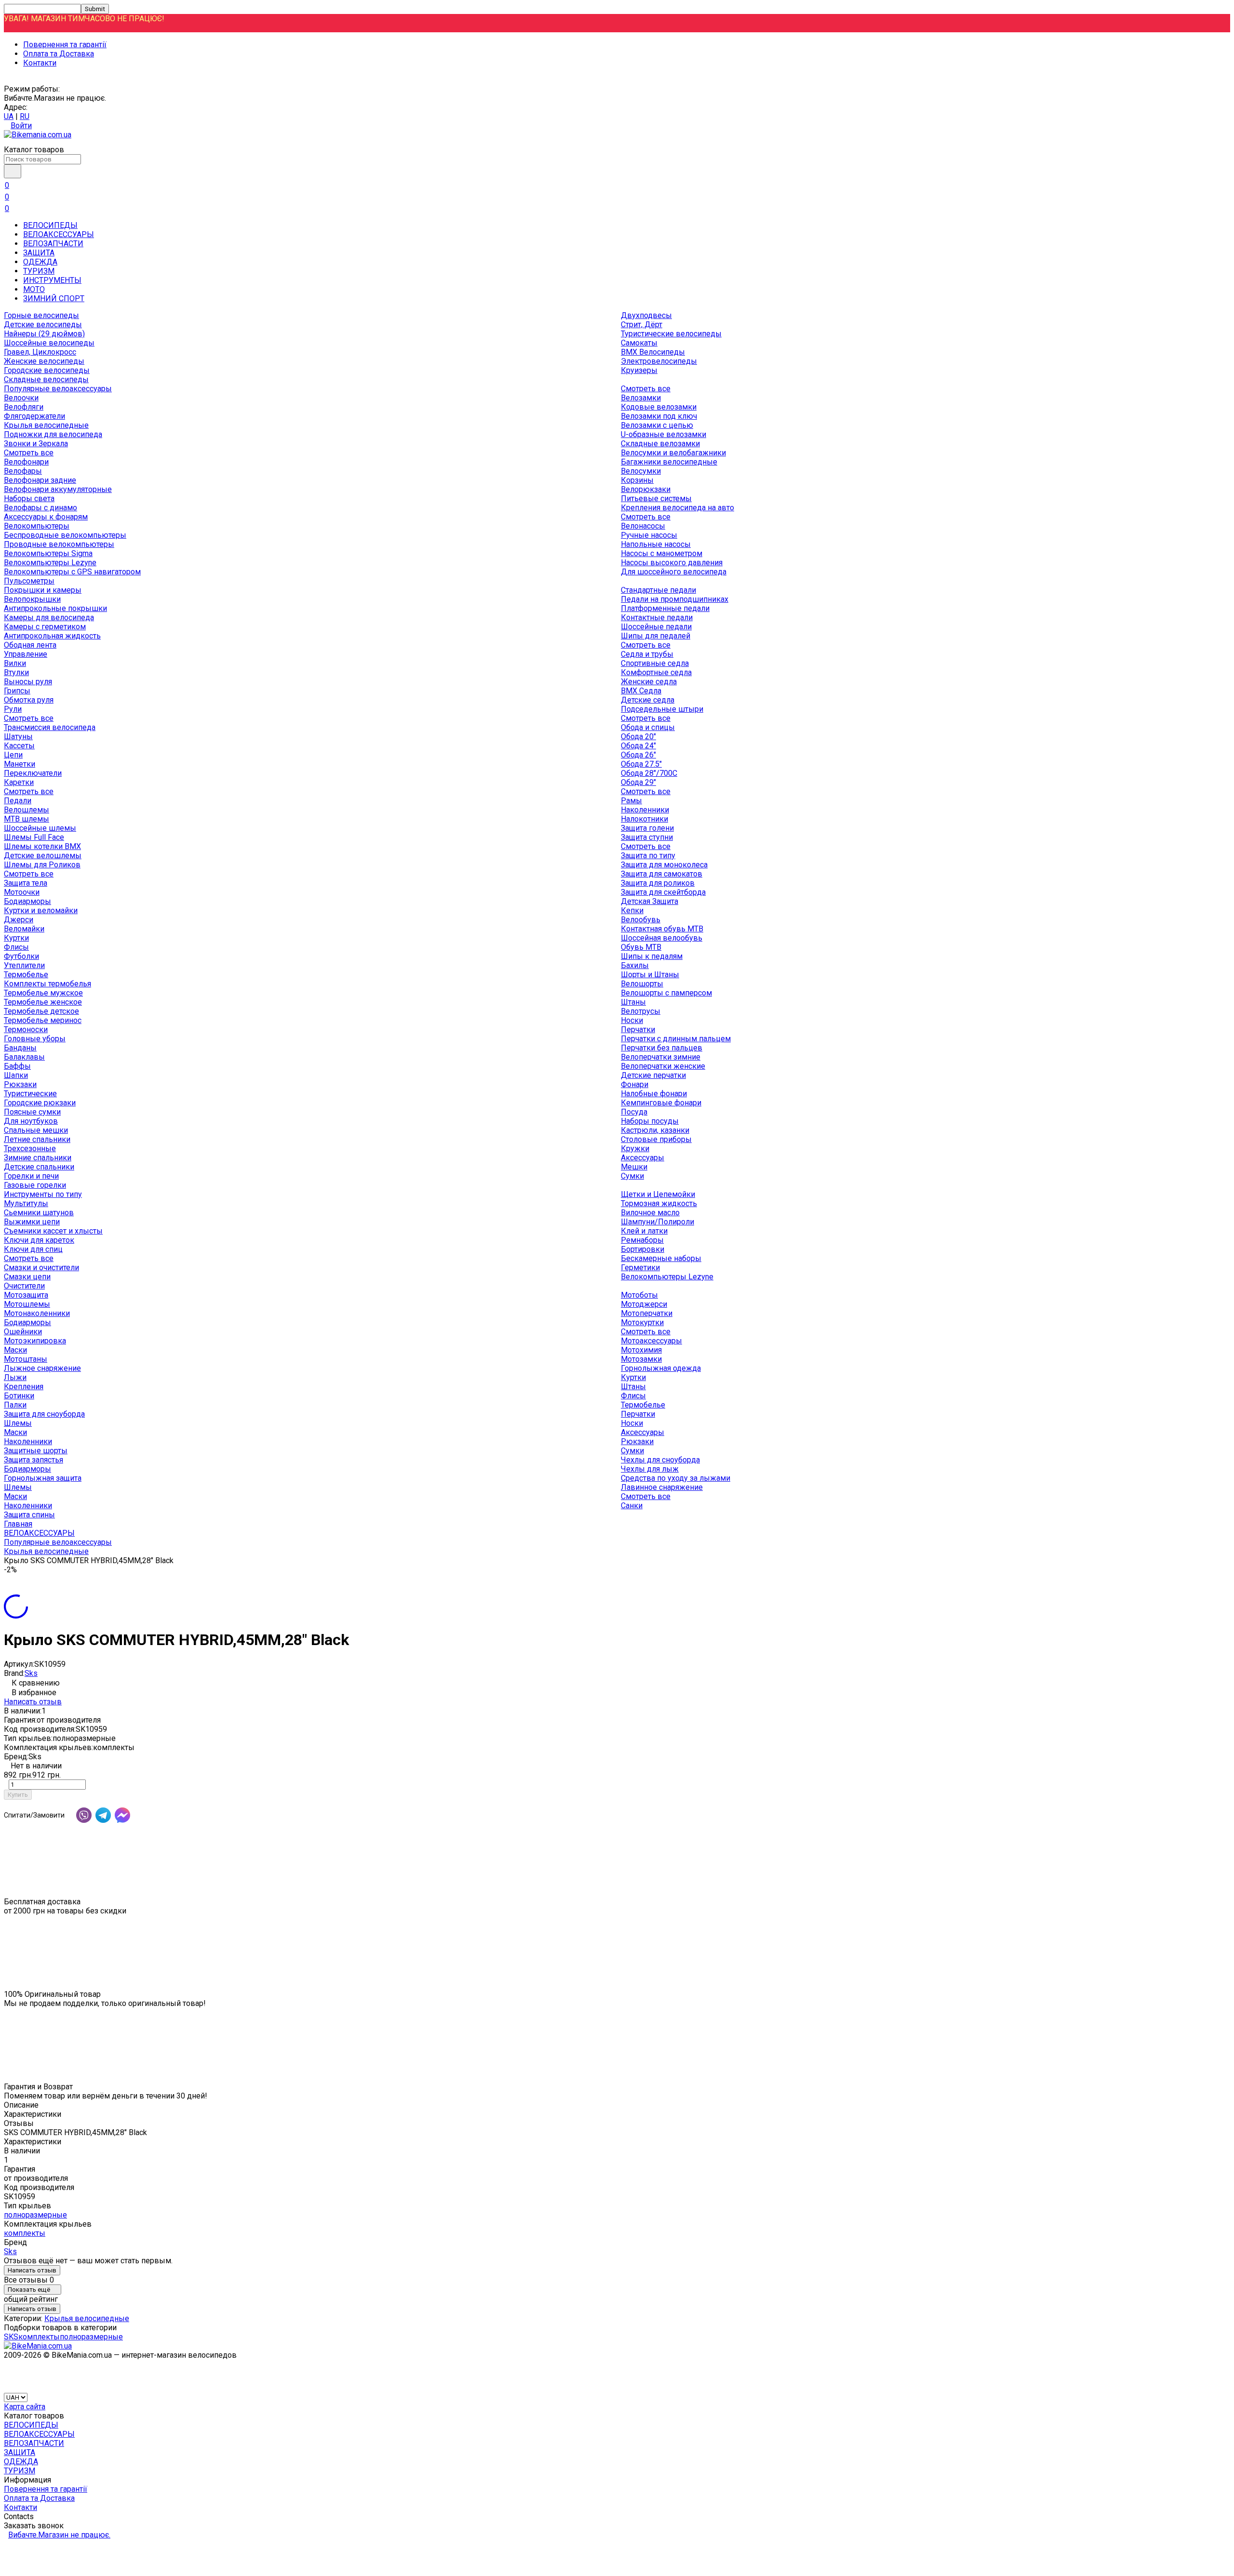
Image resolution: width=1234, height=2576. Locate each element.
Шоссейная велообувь (662, 938)
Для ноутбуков (31, 1121)
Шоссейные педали (656, 627)
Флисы (16, 947)
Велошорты (642, 984)
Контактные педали (657, 617)
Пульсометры (29, 581)
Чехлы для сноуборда (660, 1460)
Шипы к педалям (652, 956)
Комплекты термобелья (47, 984)
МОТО (34, 289)
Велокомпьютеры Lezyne (50, 563)
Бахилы (635, 965)
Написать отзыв (33, 1702)
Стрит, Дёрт (642, 325)
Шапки (16, 1075)
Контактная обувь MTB (662, 929)
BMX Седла (641, 691)
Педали (18, 801)
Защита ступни (647, 837)
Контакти (40, 63)
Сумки (632, 1176)
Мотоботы (639, 1295)
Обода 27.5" (641, 764)
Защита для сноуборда (44, 1414)
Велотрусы (641, 1011)
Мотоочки (22, 892)
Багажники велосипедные (669, 462)
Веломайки (24, 929)
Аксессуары (643, 1158)
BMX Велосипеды (653, 352)
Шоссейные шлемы (40, 828)
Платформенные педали (665, 608)
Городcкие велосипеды (47, 370)
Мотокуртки (642, 1322)
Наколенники (645, 810)
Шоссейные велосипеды (49, 343)
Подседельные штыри (662, 709)
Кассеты (19, 746)
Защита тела (26, 883)
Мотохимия (641, 1350)
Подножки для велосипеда (53, 434)
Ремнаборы (642, 1240)
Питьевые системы (656, 498)
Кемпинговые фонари (661, 1103)
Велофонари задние (40, 480)
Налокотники (644, 819)
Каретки (19, 782)
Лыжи (15, 1377)
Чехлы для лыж (650, 1469)
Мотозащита (26, 1295)
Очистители (24, 1286)
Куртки (16, 938)
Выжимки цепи (32, 1222)
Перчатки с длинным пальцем (676, 1039)
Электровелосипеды (659, 361)
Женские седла (649, 682)
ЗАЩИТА (39, 253)
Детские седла (648, 700)
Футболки (21, 956)
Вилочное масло (650, 1213)
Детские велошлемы (43, 856)
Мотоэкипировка (35, 1341)
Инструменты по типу (43, 1194)
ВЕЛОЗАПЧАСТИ (53, 244)
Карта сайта (25, 2407)
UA (9, 116)
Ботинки (19, 1396)
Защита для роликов (658, 883)
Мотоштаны (26, 1359)
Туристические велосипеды (671, 334)
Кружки (635, 1149)
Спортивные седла (655, 663)
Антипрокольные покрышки (55, 608)
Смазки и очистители (41, 1268)
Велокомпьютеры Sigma (48, 553)
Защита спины (29, 1515)
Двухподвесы (646, 315)
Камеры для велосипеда (49, 617)
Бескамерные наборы (661, 1258)
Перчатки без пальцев (662, 1048)
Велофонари (26, 462)
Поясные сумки (32, 1112)
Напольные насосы (656, 544)
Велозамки (641, 398)
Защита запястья (34, 1460)
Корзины (637, 480)
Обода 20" (638, 737)
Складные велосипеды (46, 379)
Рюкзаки (20, 1084)
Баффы (17, 1066)
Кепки (632, 910)
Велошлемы (27, 810)
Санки (632, 1506)
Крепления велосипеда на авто (677, 508)
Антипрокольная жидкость (52, 636)
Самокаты (639, 343)
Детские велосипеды (43, 325)
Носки (632, 1020)
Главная (18, 1524)
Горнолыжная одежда (661, 1368)
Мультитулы (26, 1203)
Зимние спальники (38, 1158)
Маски (15, 1350)
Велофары (23, 471)
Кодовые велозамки (659, 407)
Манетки (20, 764)
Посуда (634, 1112)
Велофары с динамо (40, 508)
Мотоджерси (644, 1304)
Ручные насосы (649, 535)
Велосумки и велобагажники (673, 453)
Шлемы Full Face (34, 837)
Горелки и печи (31, 1176)
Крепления (24, 1387)
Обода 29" (638, 782)
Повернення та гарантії (65, 45)
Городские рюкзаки (40, 1103)
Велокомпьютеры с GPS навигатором (72, 572)
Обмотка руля (29, 700)
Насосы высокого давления (672, 563)
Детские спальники (39, 1167)
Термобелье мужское (43, 993)
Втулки (16, 672)
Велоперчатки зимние (661, 1057)
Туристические (30, 1094)
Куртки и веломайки (41, 910)
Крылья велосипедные (46, 425)
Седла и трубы (647, 654)
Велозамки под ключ (659, 416)
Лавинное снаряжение (662, 1487)
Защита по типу (648, 856)
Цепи (13, 755)
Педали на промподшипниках (675, 599)
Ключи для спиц (33, 1249)
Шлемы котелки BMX (42, 846)
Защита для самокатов (662, 874)
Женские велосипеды (44, 361)
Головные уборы (35, 1039)
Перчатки (638, 1029)
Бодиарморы (27, 901)
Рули (13, 709)
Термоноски (26, 1029)
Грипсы (17, 691)
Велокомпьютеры (37, 526)
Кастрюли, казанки (655, 1130)
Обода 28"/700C (649, 773)
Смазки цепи (27, 1277)
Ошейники (23, 1332)
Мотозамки (641, 1359)
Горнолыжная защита (43, 1478)
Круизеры (639, 370)
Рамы (631, 801)
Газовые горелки (35, 1185)
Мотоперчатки (647, 1313)
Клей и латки (644, 1231)
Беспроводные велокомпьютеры (65, 535)
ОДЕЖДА (40, 262)
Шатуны (18, 737)
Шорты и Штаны (650, 975)
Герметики (640, 1268)
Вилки (15, 663)
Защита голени (647, 828)
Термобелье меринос (43, 1020)
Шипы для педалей (656, 636)
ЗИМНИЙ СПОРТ (54, 299)
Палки (15, 1405)
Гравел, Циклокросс (40, 352)
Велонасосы (643, 526)
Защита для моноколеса (664, 865)
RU (25, 116)
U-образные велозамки (664, 434)
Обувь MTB (641, 947)
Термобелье (26, 975)
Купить (18, 1795)
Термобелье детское (41, 1011)
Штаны (633, 1002)
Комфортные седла (656, 672)
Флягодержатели (34, 416)
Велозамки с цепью (657, 425)
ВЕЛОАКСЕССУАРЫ (59, 234)
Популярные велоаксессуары (58, 389)
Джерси (19, 920)
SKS (11, 2337)
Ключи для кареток (39, 1240)
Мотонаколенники (37, 1313)
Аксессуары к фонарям (46, 517)
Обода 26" (638, 755)
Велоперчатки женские (663, 1066)
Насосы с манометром (662, 553)
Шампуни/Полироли (657, 1222)
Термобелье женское (43, 1002)
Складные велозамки (660, 444)
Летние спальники (37, 1139)
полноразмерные (35, 2215)
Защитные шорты (36, 1451)
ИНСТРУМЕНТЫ (52, 280)
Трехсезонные (30, 1149)
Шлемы (18, 1423)
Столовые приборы (656, 1139)
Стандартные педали (658, 590)
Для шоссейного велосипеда (674, 572)
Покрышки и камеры (43, 590)
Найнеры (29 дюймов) (44, 334)
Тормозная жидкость (659, 1203)
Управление (26, 654)
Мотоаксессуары (651, 1341)
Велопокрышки (32, 599)
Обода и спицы (648, 727)
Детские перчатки (653, 1075)
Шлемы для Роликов (42, 865)
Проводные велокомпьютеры (59, 544)
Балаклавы (24, 1057)
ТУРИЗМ (39, 271)
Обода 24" (638, 746)
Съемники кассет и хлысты (53, 1231)
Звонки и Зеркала (36, 444)
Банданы (20, 1048)
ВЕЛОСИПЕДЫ (50, 225)
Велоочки (21, 398)
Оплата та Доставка (59, 54)
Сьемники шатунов (39, 1213)
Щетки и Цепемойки (658, 1194)
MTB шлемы (27, 819)
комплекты (25, 2233)
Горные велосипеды (41, 315)
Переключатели (33, 773)
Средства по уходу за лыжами (676, 1478)
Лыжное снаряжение (42, 1368)
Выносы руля (28, 682)
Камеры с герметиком (45, 627)
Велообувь (641, 920)
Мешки (634, 1167)
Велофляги (24, 407)
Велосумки (641, 471)
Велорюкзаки (646, 489)
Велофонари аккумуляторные (58, 489)
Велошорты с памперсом (666, 993)
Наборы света (29, 498)
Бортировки (643, 1249)
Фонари (635, 1084)
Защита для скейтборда (663, 892)
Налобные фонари (654, 1094)
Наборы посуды (650, 1121)
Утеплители (24, 965)
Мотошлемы (27, 1304)
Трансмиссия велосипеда (50, 727)
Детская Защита (650, 901)
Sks (31, 1673)
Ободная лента (30, 645)
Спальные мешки (36, 1130)
